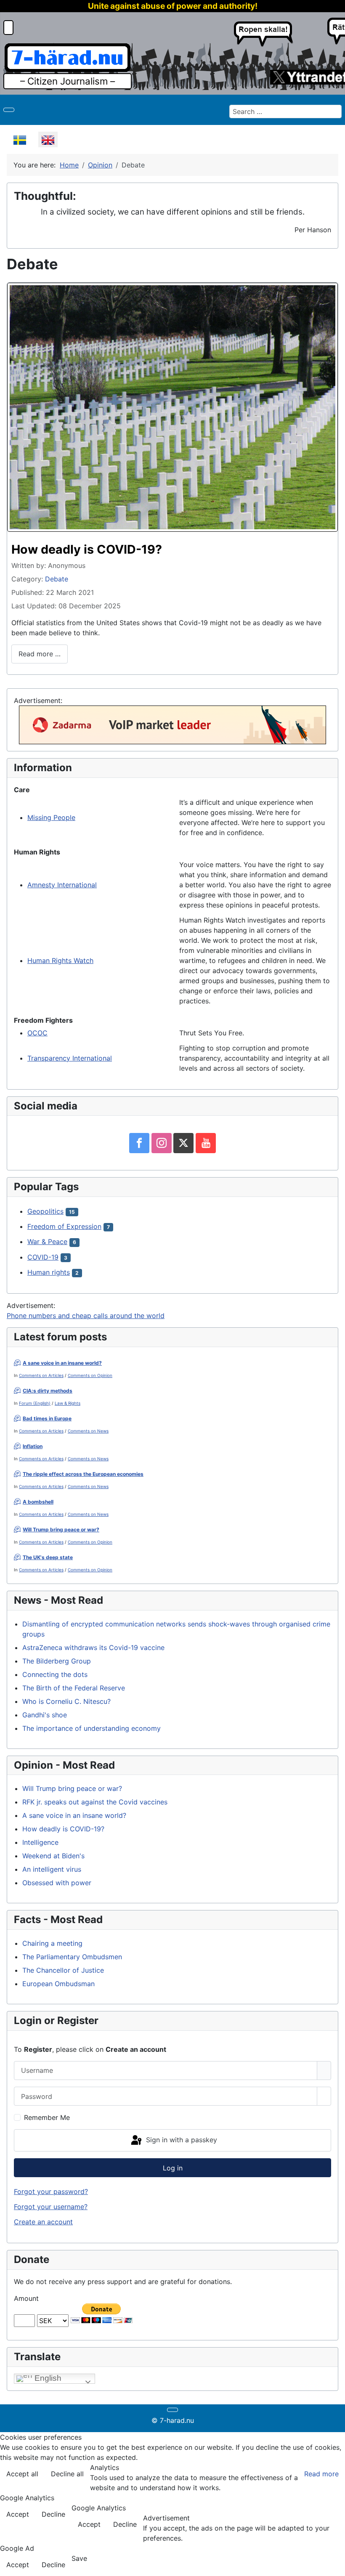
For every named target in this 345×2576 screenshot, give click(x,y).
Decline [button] (53, 2514)
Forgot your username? (51, 2207)
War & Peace (47, 1242)
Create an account (43, 2222)
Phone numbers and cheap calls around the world (86, 1316)
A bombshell (38, 1502)
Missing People (51, 817)
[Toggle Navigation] (9, 110)
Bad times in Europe (47, 1418)
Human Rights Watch (60, 960)
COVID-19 (43, 1257)
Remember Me (47, 2117)
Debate (57, 579)
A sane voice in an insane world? (62, 1363)
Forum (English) (35, 1403)
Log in (173, 2168)
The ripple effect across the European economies (83, 1474)
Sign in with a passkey (180, 2140)
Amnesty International (62, 885)
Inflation (33, 1446)
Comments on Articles (41, 1375)
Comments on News (88, 1431)
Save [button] (79, 2558)
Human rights (49, 1272)
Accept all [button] (22, 2474)
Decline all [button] (67, 2474)
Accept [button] (18, 2514)
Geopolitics (45, 1211)
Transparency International (70, 1058)
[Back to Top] (334, 2565)
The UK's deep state (48, 1557)
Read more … (40, 654)
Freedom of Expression (64, 1226)
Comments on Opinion (90, 1375)
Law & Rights (68, 1403)
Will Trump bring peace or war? (61, 1529)
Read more (321, 2474)
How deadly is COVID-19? (87, 549)
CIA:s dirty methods (48, 1391)
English (47, 2378)
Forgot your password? (51, 2191)
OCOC (37, 1033)
